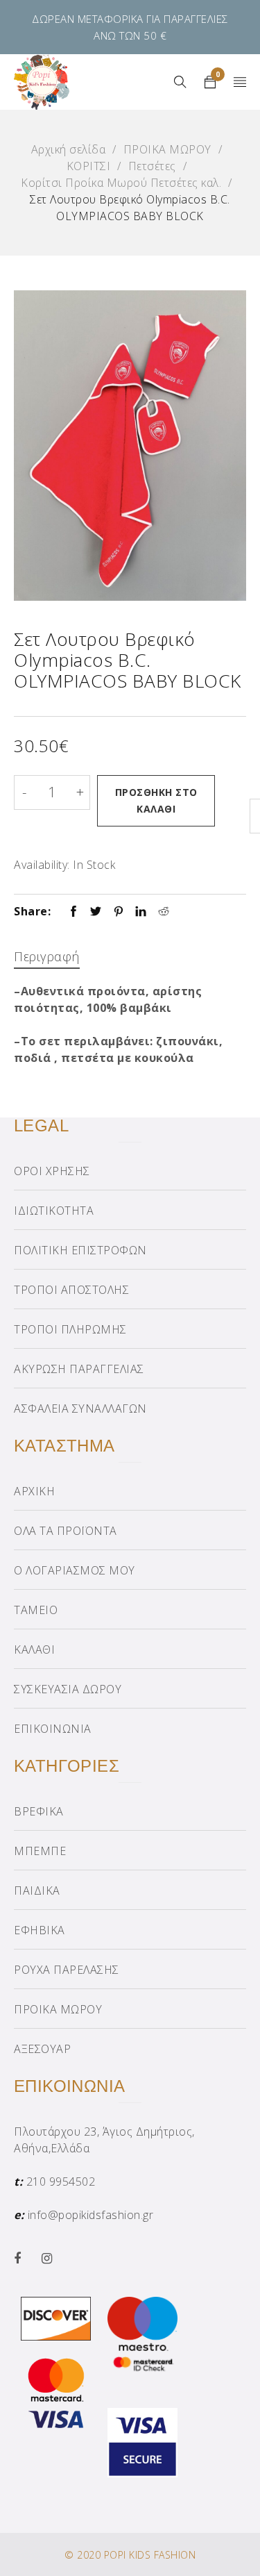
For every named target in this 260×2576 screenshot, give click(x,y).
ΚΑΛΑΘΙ (34, 1650)
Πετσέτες (152, 166)
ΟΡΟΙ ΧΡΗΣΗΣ (52, 1171)
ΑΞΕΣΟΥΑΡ (42, 2049)
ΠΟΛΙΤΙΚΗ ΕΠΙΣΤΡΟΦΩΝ (80, 1250)
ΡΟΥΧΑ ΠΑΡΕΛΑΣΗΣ (67, 1970)
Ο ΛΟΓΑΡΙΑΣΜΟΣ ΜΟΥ (75, 1570)
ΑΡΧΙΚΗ (34, 1491)
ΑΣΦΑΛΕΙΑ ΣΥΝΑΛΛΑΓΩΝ (80, 1409)
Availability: (42, 865)
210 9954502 (61, 2182)
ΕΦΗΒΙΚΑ (40, 1930)
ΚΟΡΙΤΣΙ (89, 166)
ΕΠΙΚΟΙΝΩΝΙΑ (53, 1729)
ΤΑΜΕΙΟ (36, 1610)
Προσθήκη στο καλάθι (156, 800)
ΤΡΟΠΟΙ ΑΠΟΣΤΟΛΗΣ (71, 1290)
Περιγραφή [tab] (47, 956)
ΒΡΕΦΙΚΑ (39, 1811)
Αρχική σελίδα (69, 149)
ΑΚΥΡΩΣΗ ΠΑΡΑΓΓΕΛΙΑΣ (79, 1369)
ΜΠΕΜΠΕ (40, 1851)
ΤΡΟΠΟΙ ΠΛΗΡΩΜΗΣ (70, 1329)
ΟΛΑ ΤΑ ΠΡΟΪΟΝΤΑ (66, 1531)
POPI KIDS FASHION (150, 2555)
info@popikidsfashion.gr (91, 2215)
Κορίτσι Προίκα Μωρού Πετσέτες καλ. (121, 183)
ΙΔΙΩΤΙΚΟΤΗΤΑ (54, 1211)
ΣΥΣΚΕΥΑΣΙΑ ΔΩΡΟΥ (68, 1689)
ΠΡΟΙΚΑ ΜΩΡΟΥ (167, 149)
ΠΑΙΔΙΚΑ (37, 1891)
